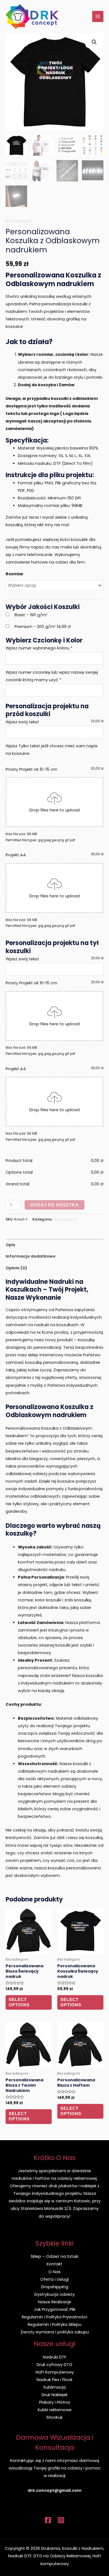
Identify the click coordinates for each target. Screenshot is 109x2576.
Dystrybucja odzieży (54, 2294)
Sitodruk (54, 2417)
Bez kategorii (18, 221)
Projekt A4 (54, 855)
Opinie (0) (16, 1268)
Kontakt (54, 2264)
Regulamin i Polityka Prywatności (54, 2317)
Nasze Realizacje (55, 2302)
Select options (19, 2002)
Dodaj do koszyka (54, 1205)
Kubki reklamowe (55, 2410)
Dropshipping (55, 2287)
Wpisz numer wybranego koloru (39, 648)
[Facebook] (48, 2520)
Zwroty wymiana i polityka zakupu (55, 2332)
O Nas (54, 2272)
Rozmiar (15, 574)
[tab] (54, 1245)
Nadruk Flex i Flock (54, 2380)
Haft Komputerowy (55, 2372)
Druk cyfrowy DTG (54, 2365)
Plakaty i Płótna (54, 2402)
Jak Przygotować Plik (55, 2309)
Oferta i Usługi (54, 2279)
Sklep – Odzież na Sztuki (54, 2256)
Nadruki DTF (54, 2357)
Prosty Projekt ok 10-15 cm (54, 769)
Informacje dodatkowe (31, 1256)
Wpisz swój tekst (22, 722)
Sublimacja (54, 2387)
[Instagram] (61, 2520)
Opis (10, 1245)
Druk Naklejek (55, 2395)
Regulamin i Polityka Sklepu (54, 2324)
